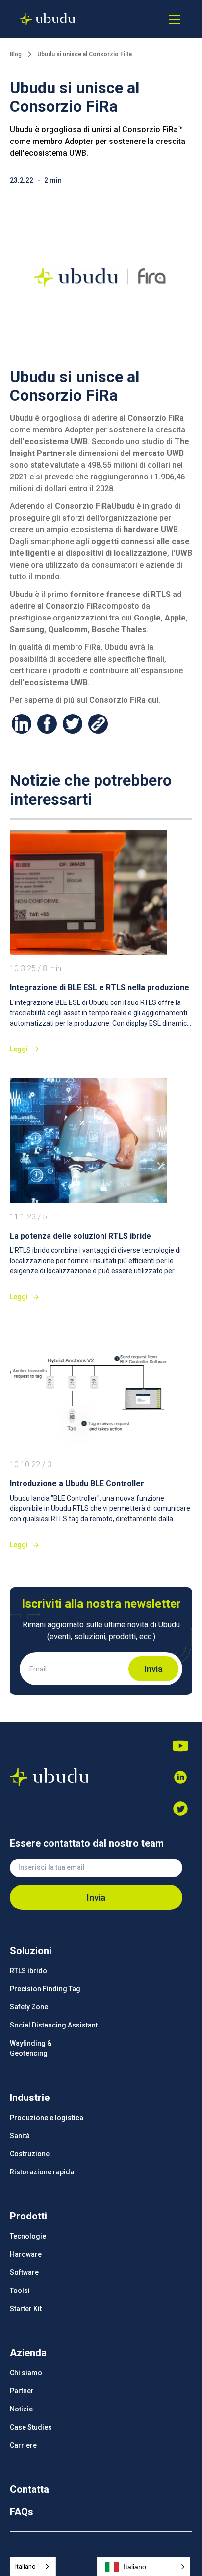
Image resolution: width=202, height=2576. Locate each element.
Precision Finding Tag (45, 1989)
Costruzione (30, 2154)
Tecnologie (28, 2236)
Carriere (23, 2445)
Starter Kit (26, 2309)
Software (24, 2272)
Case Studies (31, 2427)
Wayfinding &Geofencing (31, 2048)
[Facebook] (180, 1809)
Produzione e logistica (47, 2118)
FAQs (22, 2512)
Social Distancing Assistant (54, 2025)
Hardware (26, 2254)
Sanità (20, 2136)
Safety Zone (29, 2007)
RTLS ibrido (28, 1971)
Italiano (25, 2566)
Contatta (29, 2489)
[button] (173, 19)
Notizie (21, 2409)
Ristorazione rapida (42, 2172)
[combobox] (33, 2566)
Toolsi (20, 2290)
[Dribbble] (180, 1777)
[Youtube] (180, 1746)
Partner (22, 2391)
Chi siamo (26, 2373)
